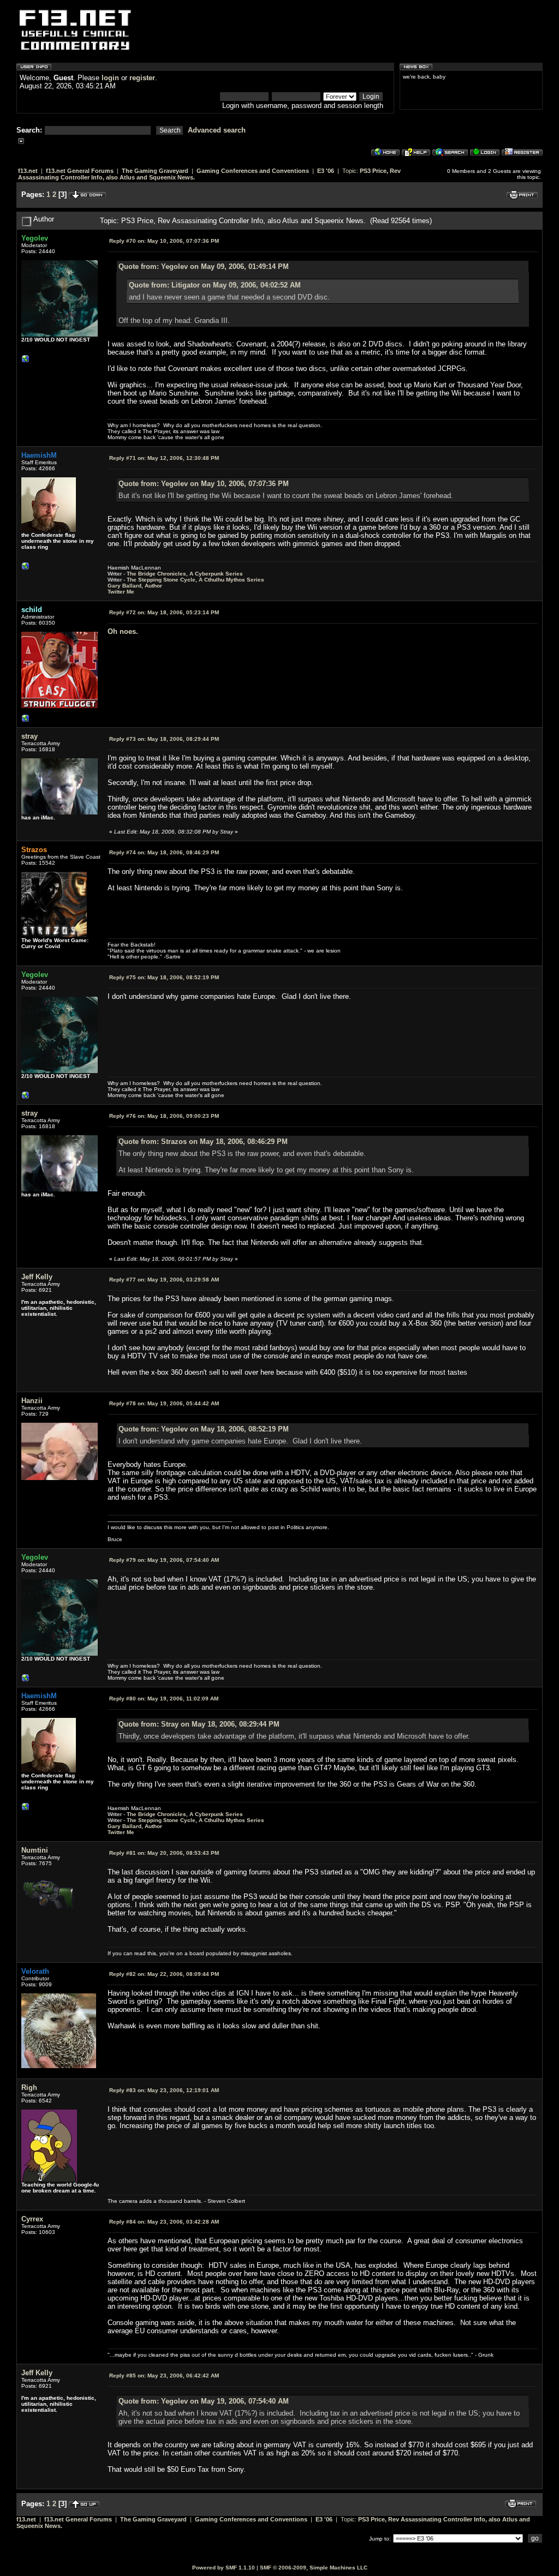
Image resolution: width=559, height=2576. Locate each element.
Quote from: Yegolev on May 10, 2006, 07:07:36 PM (204, 484)
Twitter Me (121, 592)
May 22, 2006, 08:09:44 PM (164, 1974)
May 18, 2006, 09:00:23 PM (164, 1116)
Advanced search (217, 130)
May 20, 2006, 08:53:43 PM (164, 1853)
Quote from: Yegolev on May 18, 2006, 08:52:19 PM (204, 1429)
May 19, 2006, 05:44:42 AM (164, 1403)
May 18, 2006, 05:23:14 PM (164, 612)
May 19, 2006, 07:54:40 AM (164, 1560)
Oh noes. (123, 631)
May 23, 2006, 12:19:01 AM (164, 2090)
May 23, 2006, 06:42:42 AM (164, 2376)
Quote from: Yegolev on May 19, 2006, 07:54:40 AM (204, 2401)
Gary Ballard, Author (135, 586)
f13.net (28, 171)
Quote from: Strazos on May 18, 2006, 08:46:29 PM (203, 1142)
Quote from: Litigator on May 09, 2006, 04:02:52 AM (215, 285)
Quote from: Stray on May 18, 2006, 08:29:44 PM (199, 1724)
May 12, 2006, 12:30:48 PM (164, 458)
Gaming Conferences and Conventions (253, 171)
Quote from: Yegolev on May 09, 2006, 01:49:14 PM (204, 266)
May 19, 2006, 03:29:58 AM (164, 1280)
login (110, 78)
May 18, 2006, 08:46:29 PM (164, 852)
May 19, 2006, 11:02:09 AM (164, 1699)
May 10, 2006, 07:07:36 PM (164, 241)
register (142, 78)
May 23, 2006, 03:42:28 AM (164, 2222)
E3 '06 (326, 171)
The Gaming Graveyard (155, 171)
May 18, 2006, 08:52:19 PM (164, 977)
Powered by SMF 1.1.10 (224, 2568)
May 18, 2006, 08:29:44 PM (164, 739)
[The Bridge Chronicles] (26, 569)
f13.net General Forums (80, 171)
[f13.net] (26, 721)
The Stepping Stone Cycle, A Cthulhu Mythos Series (195, 580)
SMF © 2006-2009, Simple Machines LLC (314, 2568)
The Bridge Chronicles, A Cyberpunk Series (185, 574)
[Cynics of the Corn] (26, 361)
